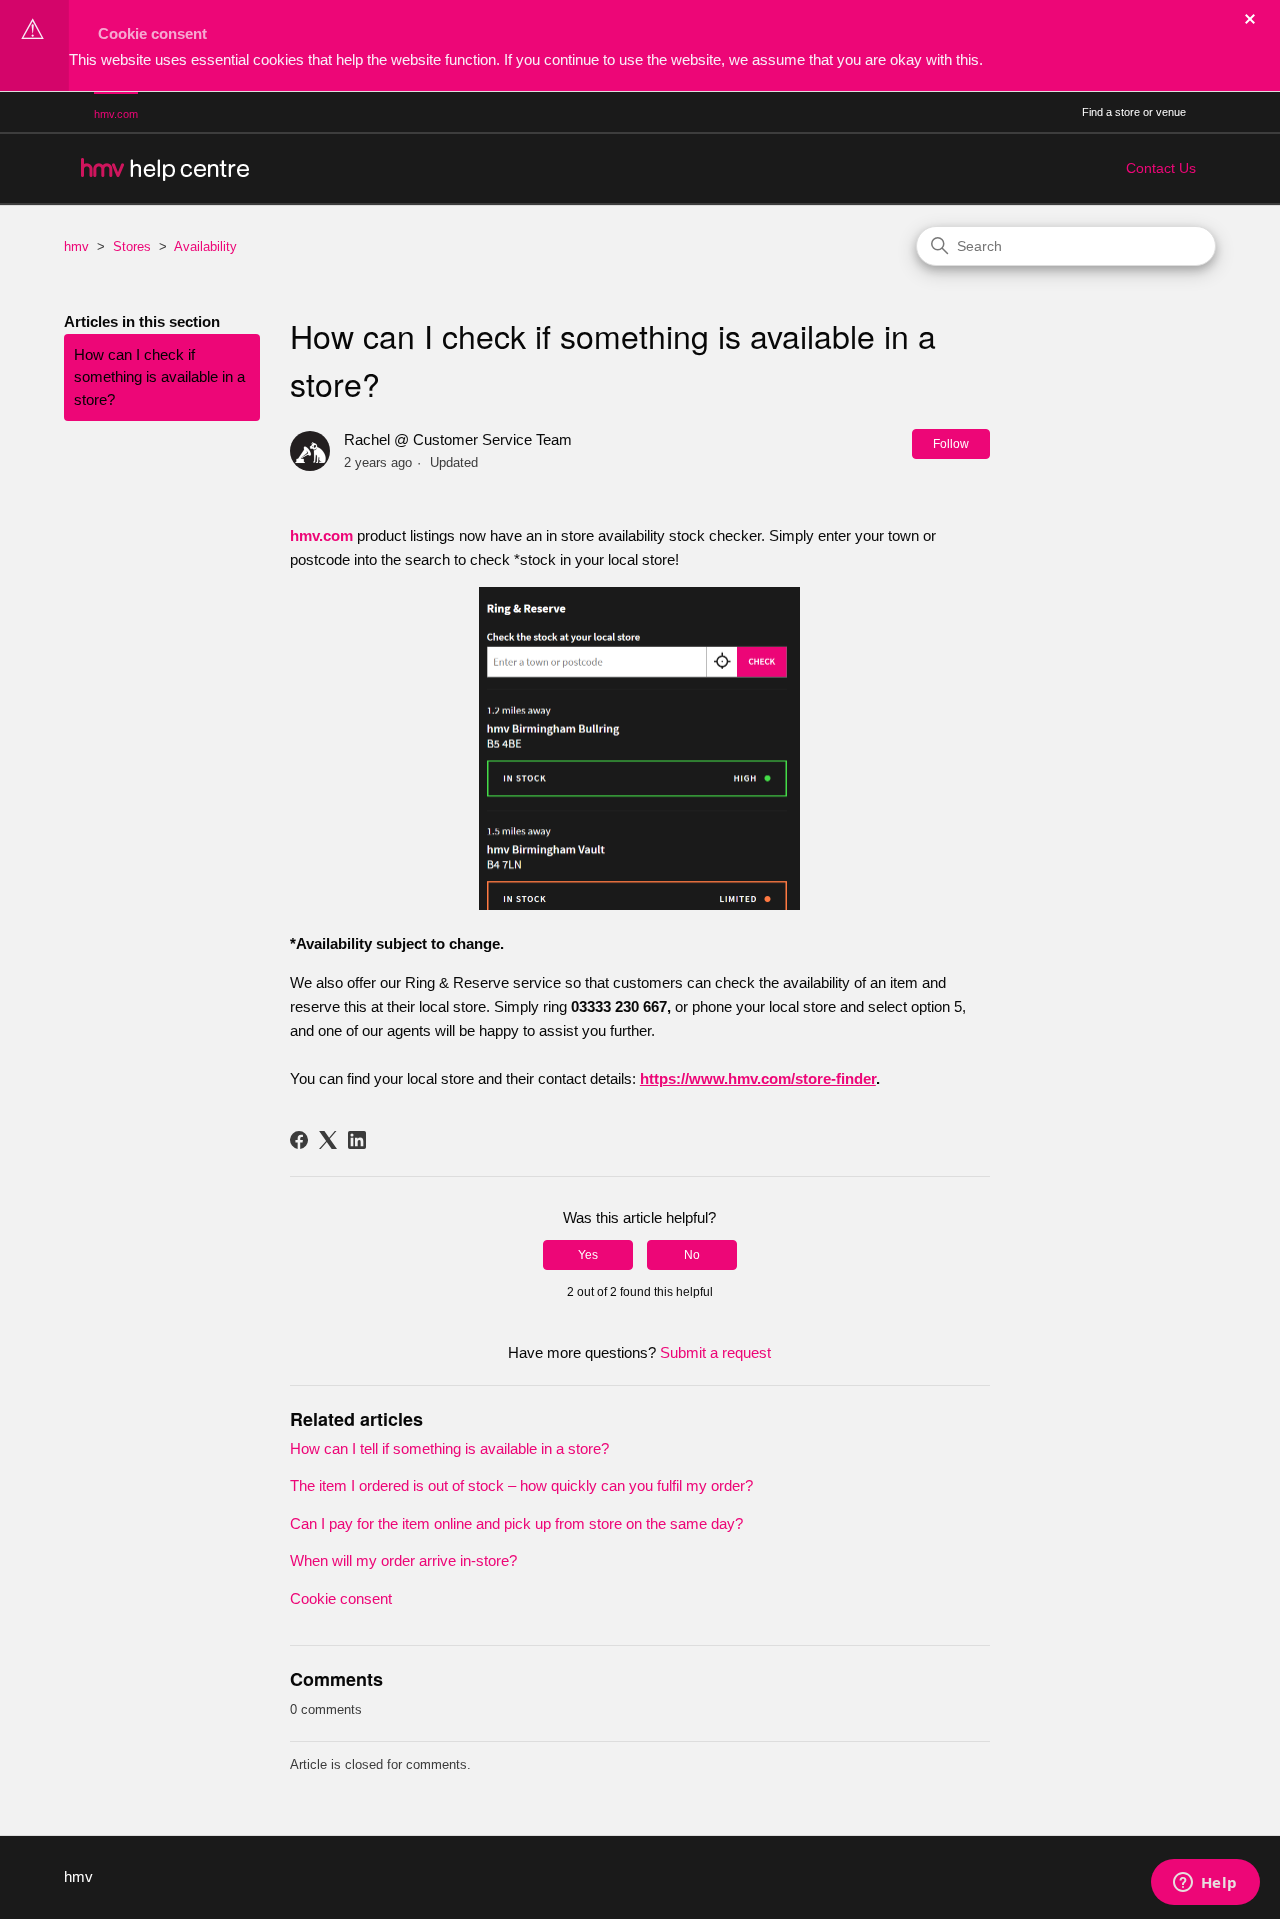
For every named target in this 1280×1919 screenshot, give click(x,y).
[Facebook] (299, 1140)
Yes (588, 1255)
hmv (76, 246)
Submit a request (715, 1352)
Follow (951, 444)
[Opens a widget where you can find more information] (1205, 1884)
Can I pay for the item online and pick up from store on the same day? (516, 1523)
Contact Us (1161, 168)
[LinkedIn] (357, 1140)
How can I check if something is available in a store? (159, 377)
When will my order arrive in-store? (403, 1560)
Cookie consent (152, 33)
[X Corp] (328, 1140)
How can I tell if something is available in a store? (449, 1448)
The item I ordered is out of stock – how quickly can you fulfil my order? (521, 1485)
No (692, 1255)
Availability (205, 246)
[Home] (164, 168)
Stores (132, 246)
